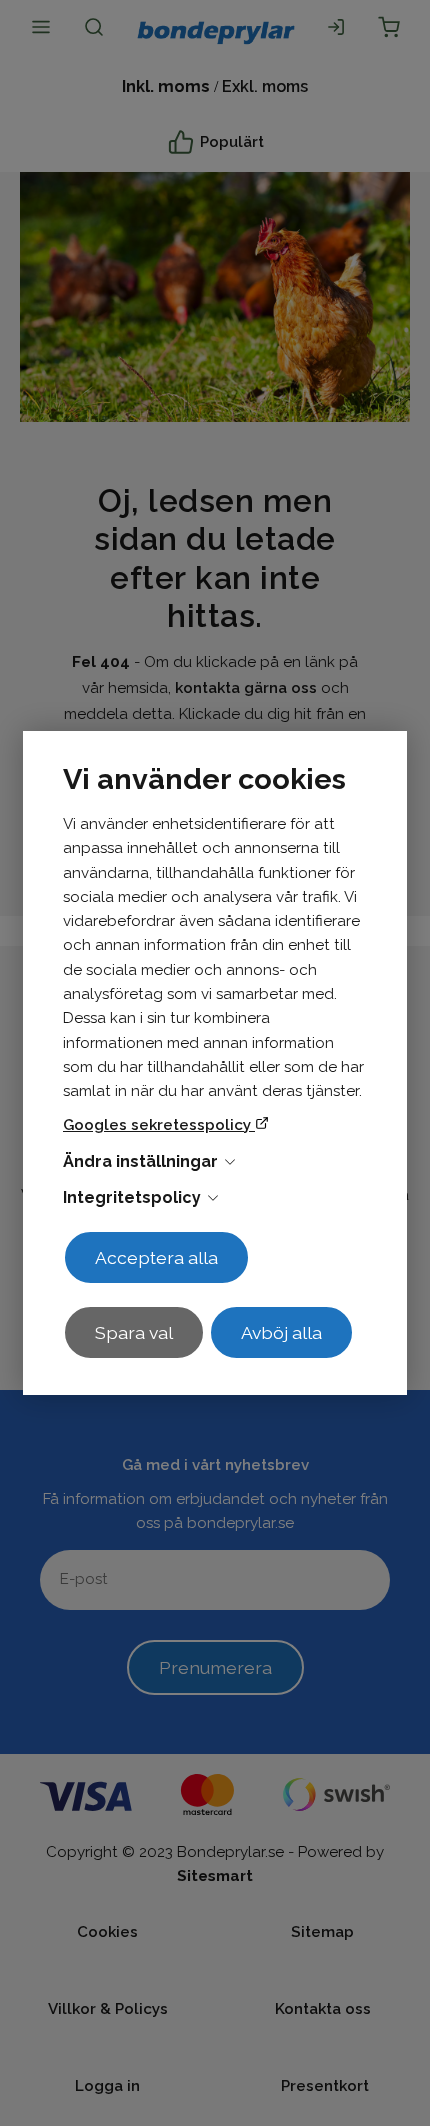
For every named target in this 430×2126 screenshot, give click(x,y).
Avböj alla (281, 1332)
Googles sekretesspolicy (159, 1125)
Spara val (134, 1332)
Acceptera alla (156, 1257)
